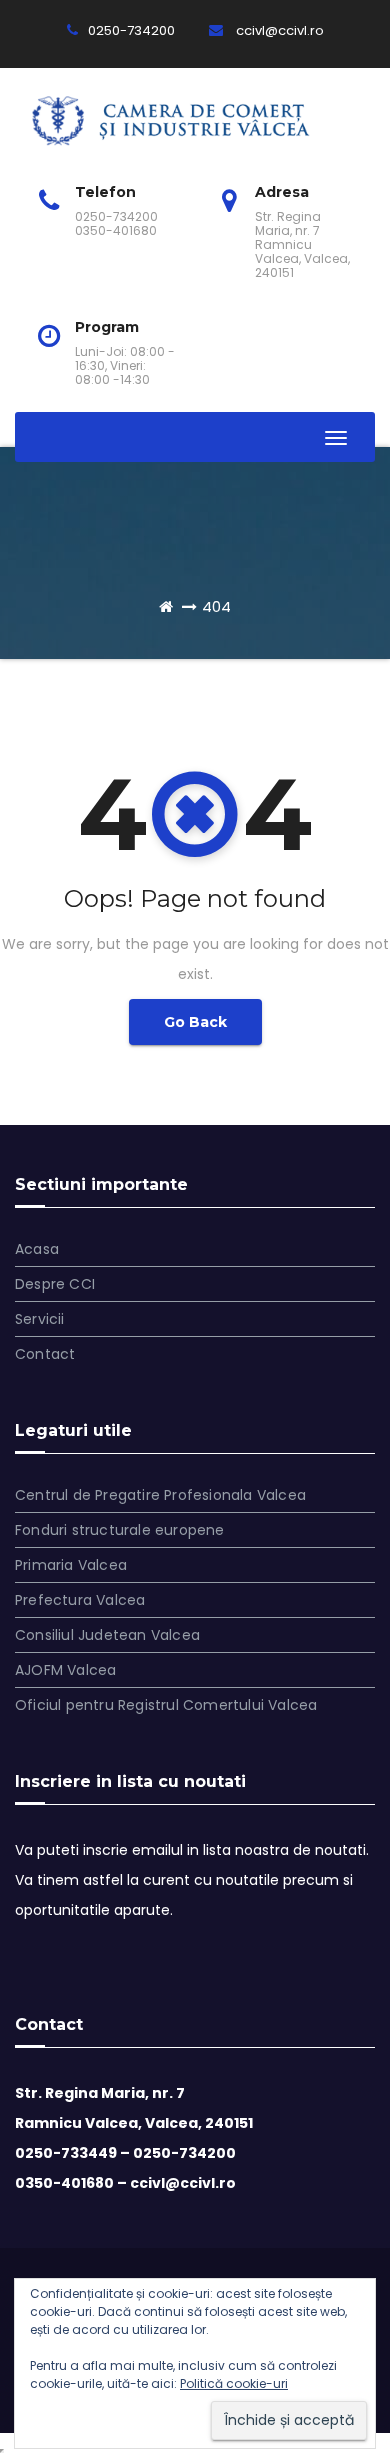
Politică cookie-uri (234, 2383)
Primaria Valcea (71, 1565)
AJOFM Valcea (65, 1670)
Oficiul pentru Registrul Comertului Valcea (166, 1705)
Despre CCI (55, 1284)
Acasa (37, 1249)
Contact (45, 1354)
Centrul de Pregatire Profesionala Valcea (160, 1495)
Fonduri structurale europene (120, 1530)
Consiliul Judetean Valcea (107, 1635)
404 (216, 606)
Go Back (195, 1022)
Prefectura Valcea (80, 1600)
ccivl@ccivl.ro (278, 30)
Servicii (40, 1319)
